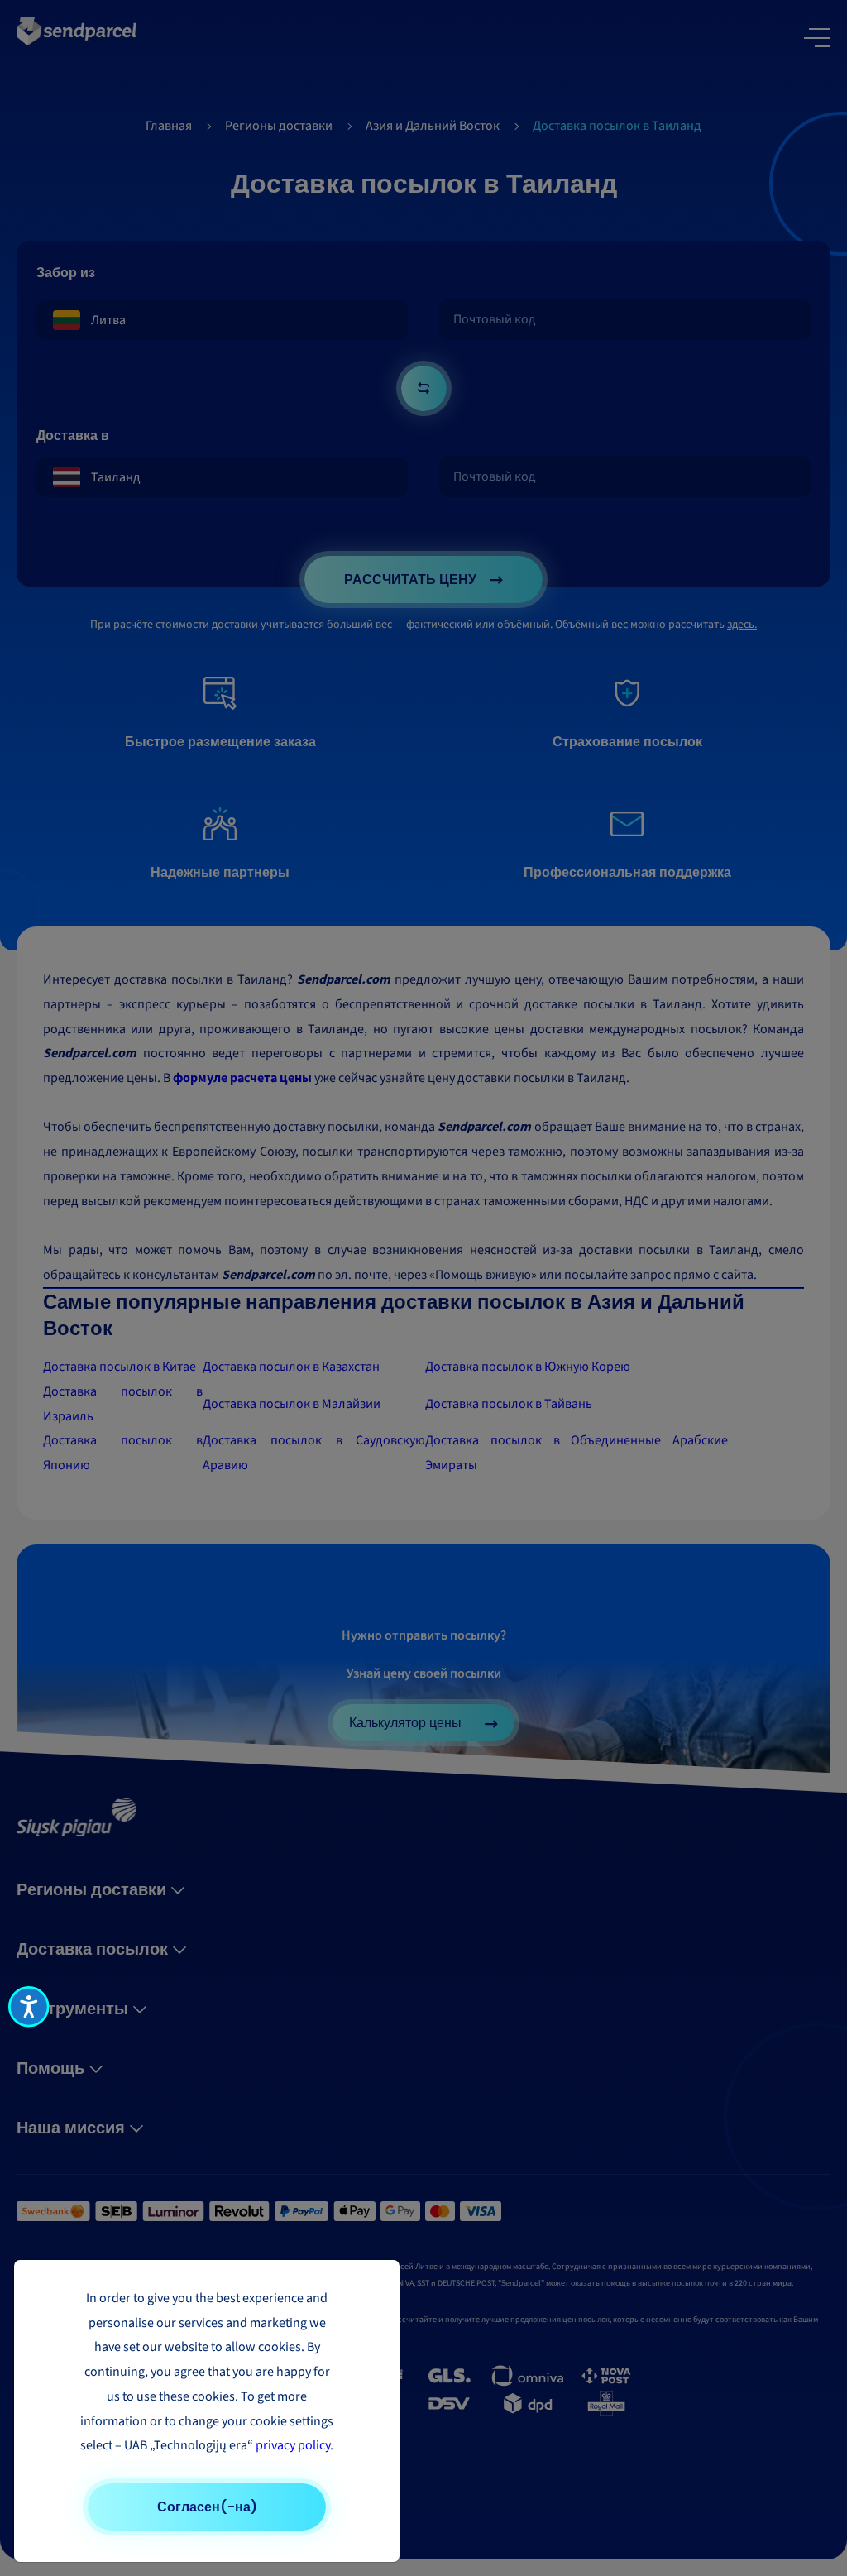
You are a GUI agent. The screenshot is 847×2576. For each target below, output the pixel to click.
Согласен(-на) (207, 2507)
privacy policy (293, 2445)
